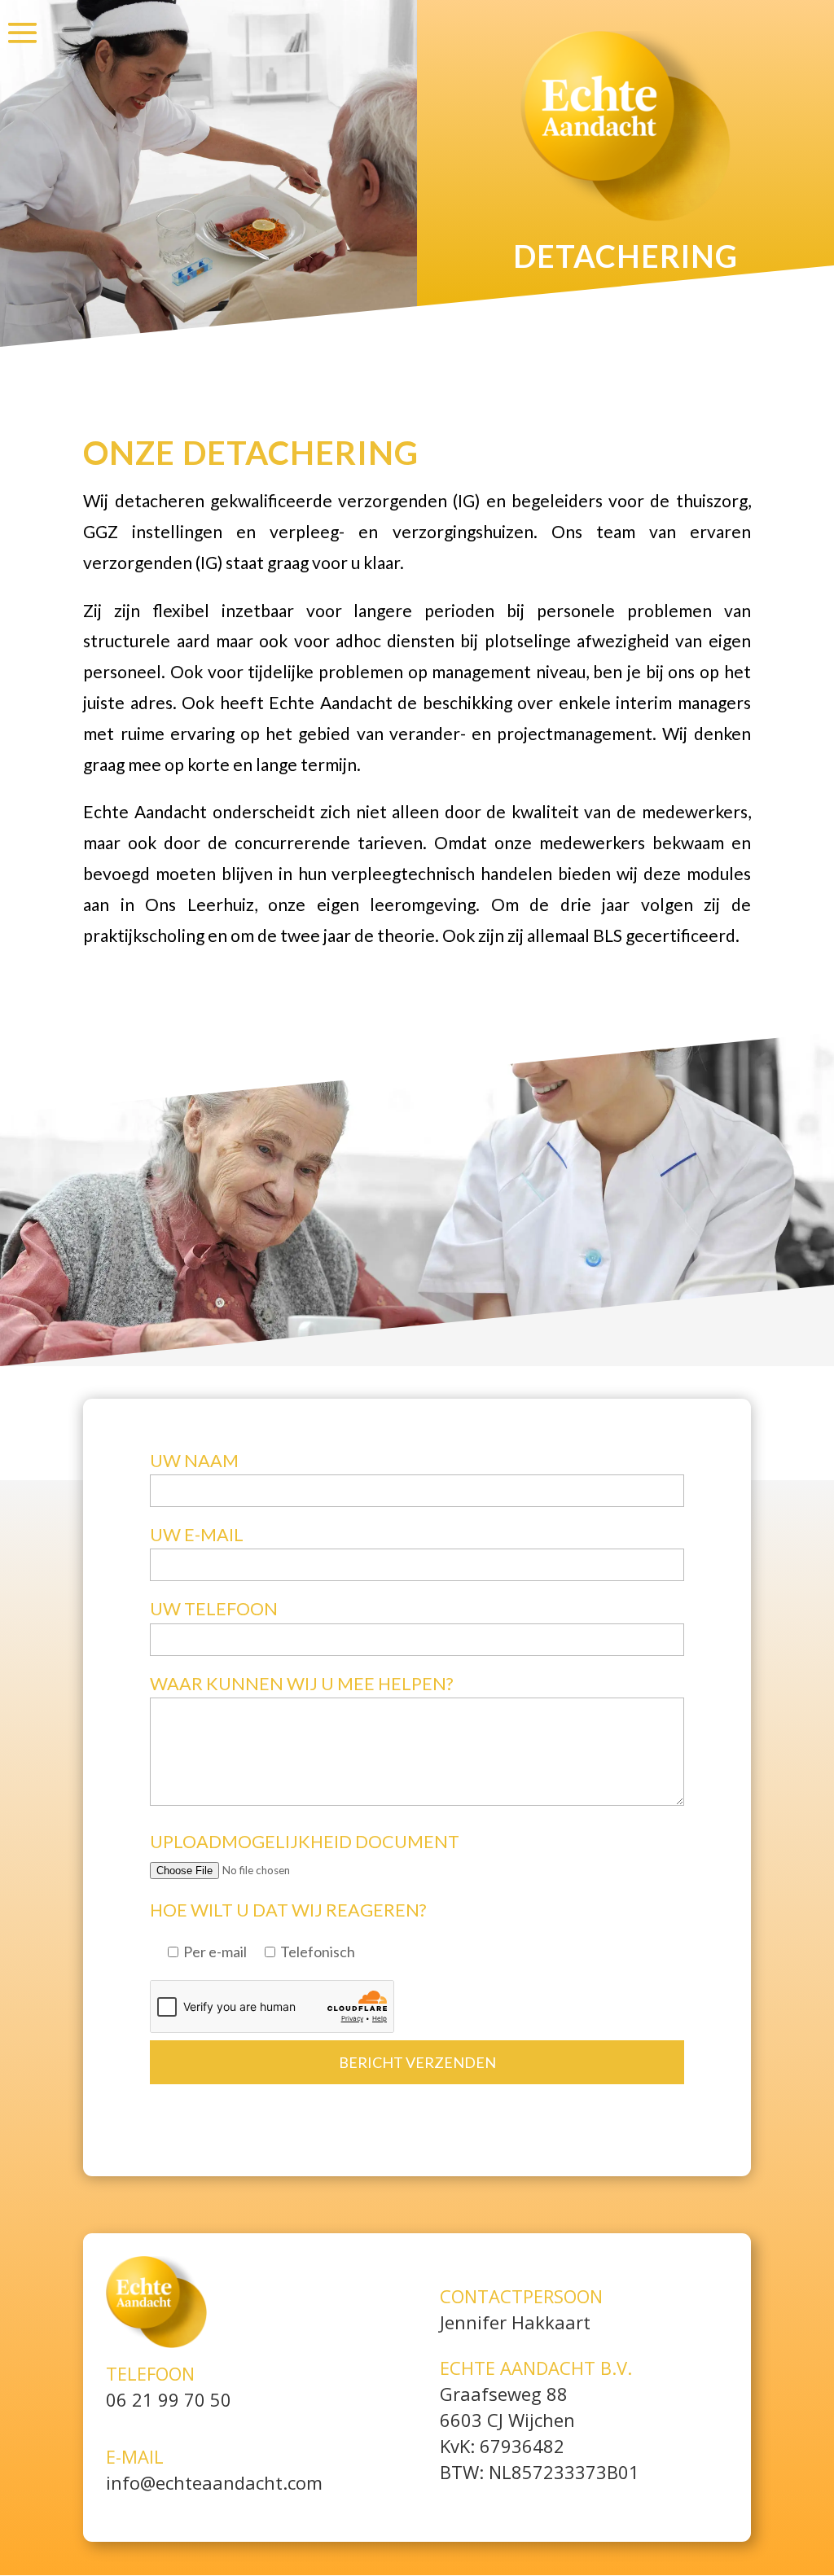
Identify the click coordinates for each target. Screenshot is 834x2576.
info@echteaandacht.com (214, 2482)
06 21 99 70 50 (169, 2399)
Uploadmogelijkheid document (305, 1842)
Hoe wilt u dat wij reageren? (288, 1910)
